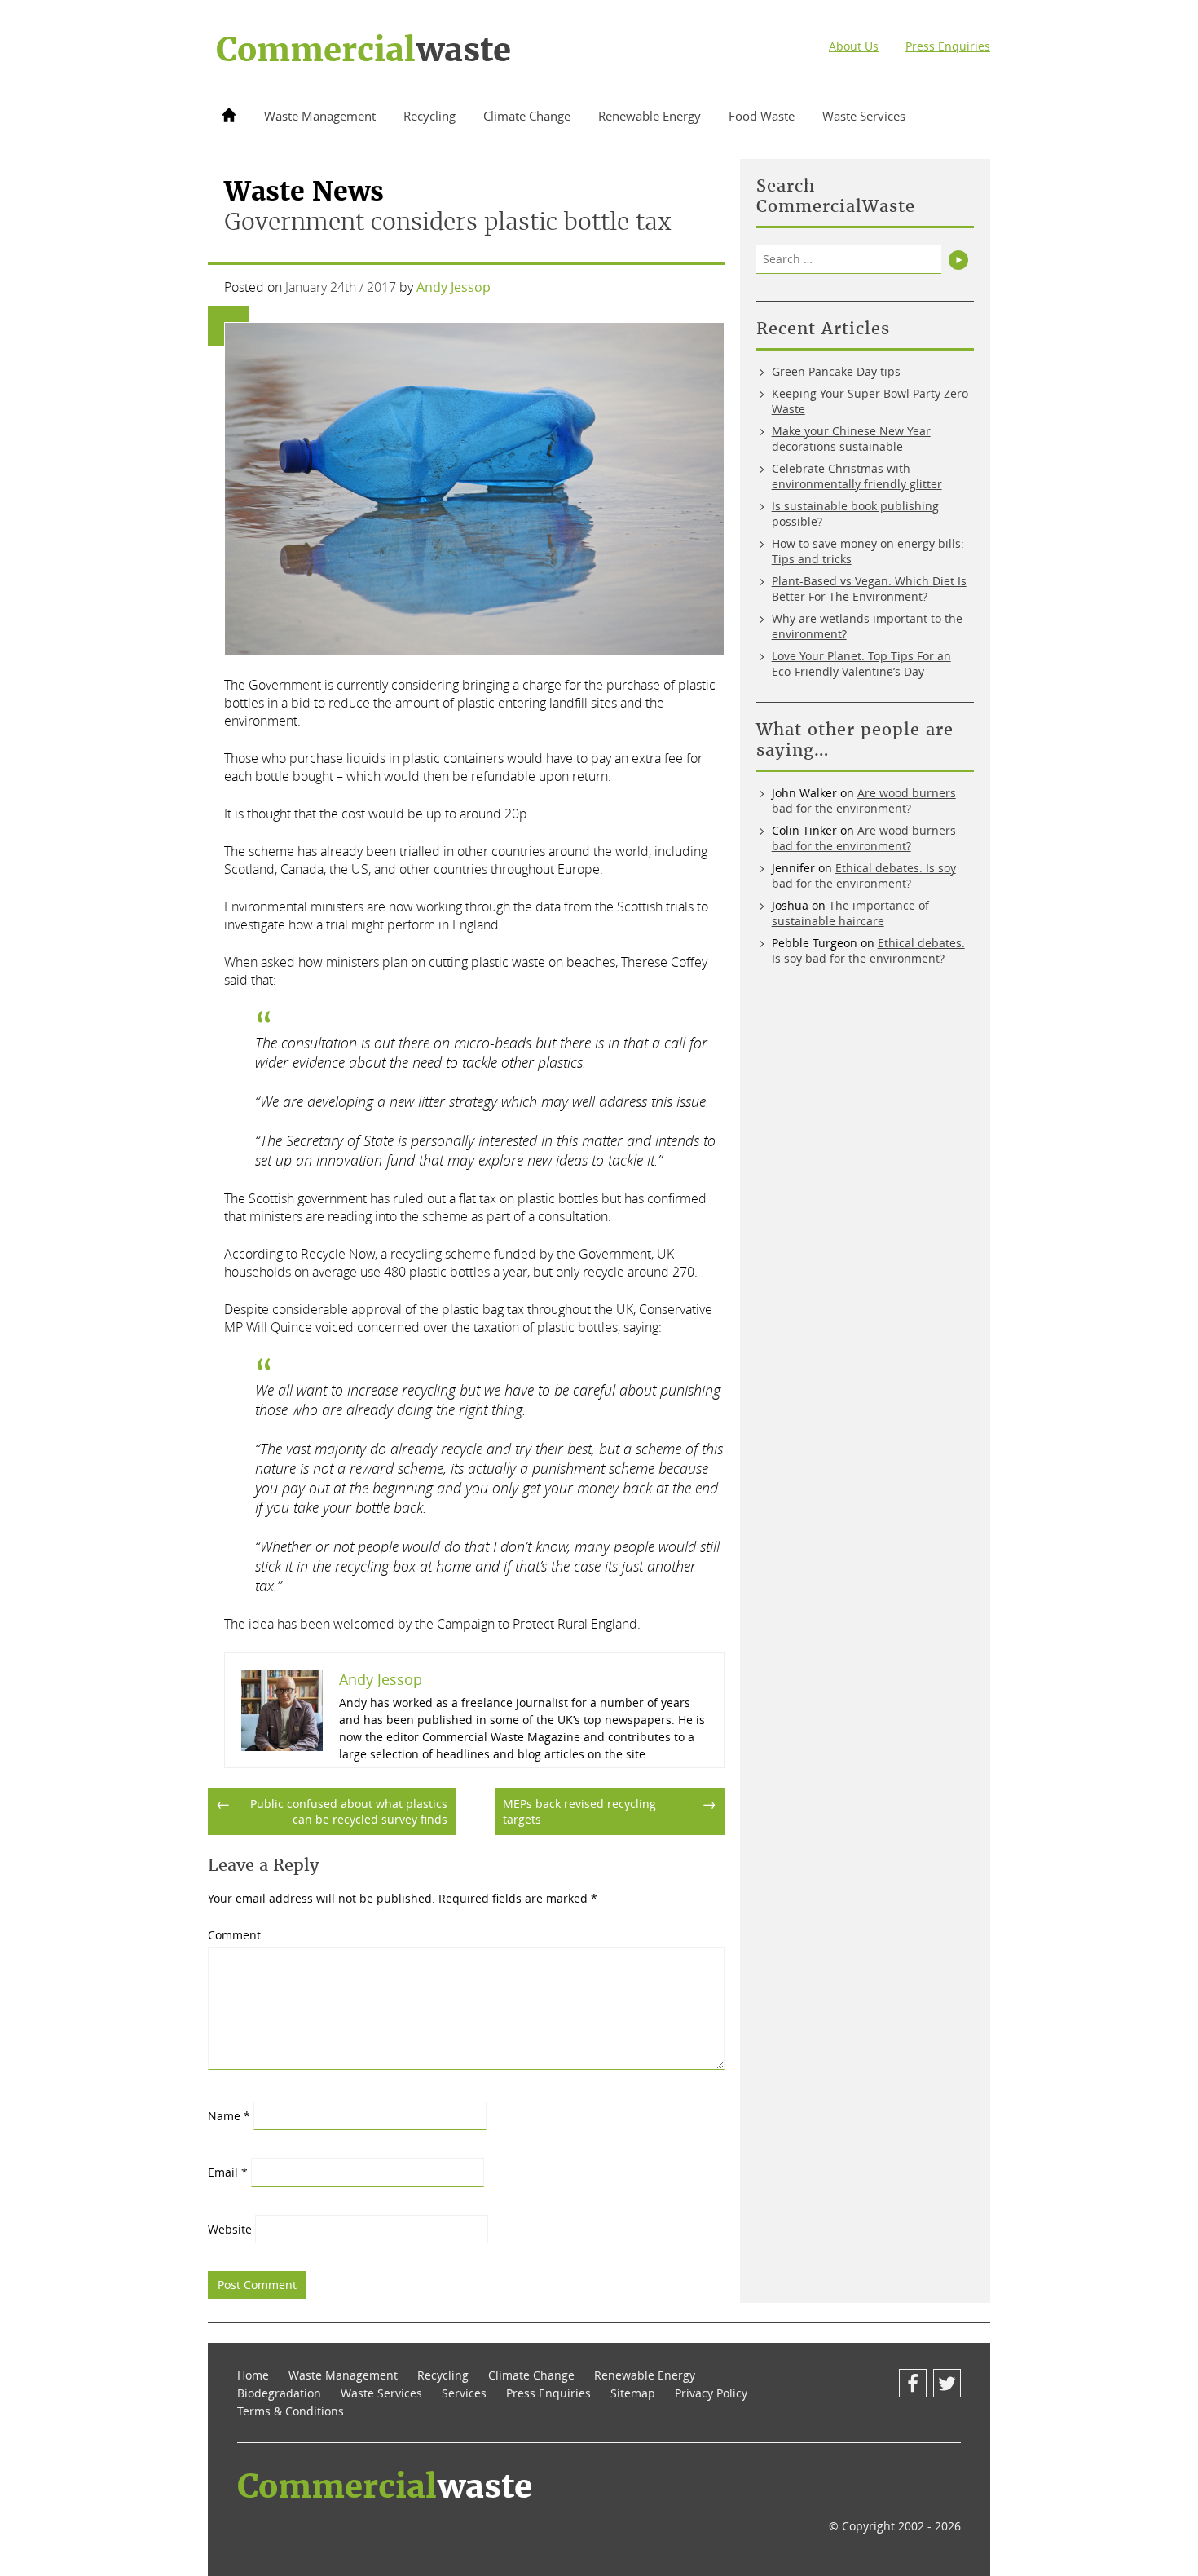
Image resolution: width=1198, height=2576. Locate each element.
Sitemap (633, 2393)
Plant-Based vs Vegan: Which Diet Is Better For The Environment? (869, 589)
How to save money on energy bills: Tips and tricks (868, 551)
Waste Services (864, 116)
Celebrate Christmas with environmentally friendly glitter (857, 476)
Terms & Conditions (291, 2411)
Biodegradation (279, 2393)
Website (230, 2229)
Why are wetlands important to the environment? (867, 626)
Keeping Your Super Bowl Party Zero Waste (870, 401)
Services (464, 2393)
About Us (854, 46)
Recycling (429, 116)
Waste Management (320, 116)
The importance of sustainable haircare (850, 913)
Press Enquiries (948, 46)
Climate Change (527, 116)
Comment (234, 1935)
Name (229, 2116)
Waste (363, 50)
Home (253, 2375)
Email (228, 2172)
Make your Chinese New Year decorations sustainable (851, 439)
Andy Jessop (454, 287)
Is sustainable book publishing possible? (855, 514)
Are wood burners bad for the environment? (864, 801)
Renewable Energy (650, 116)
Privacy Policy (711, 2393)
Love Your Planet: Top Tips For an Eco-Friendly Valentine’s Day (861, 664)
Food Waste (762, 116)
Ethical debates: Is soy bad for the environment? (864, 876)
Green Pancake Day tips (836, 371)
